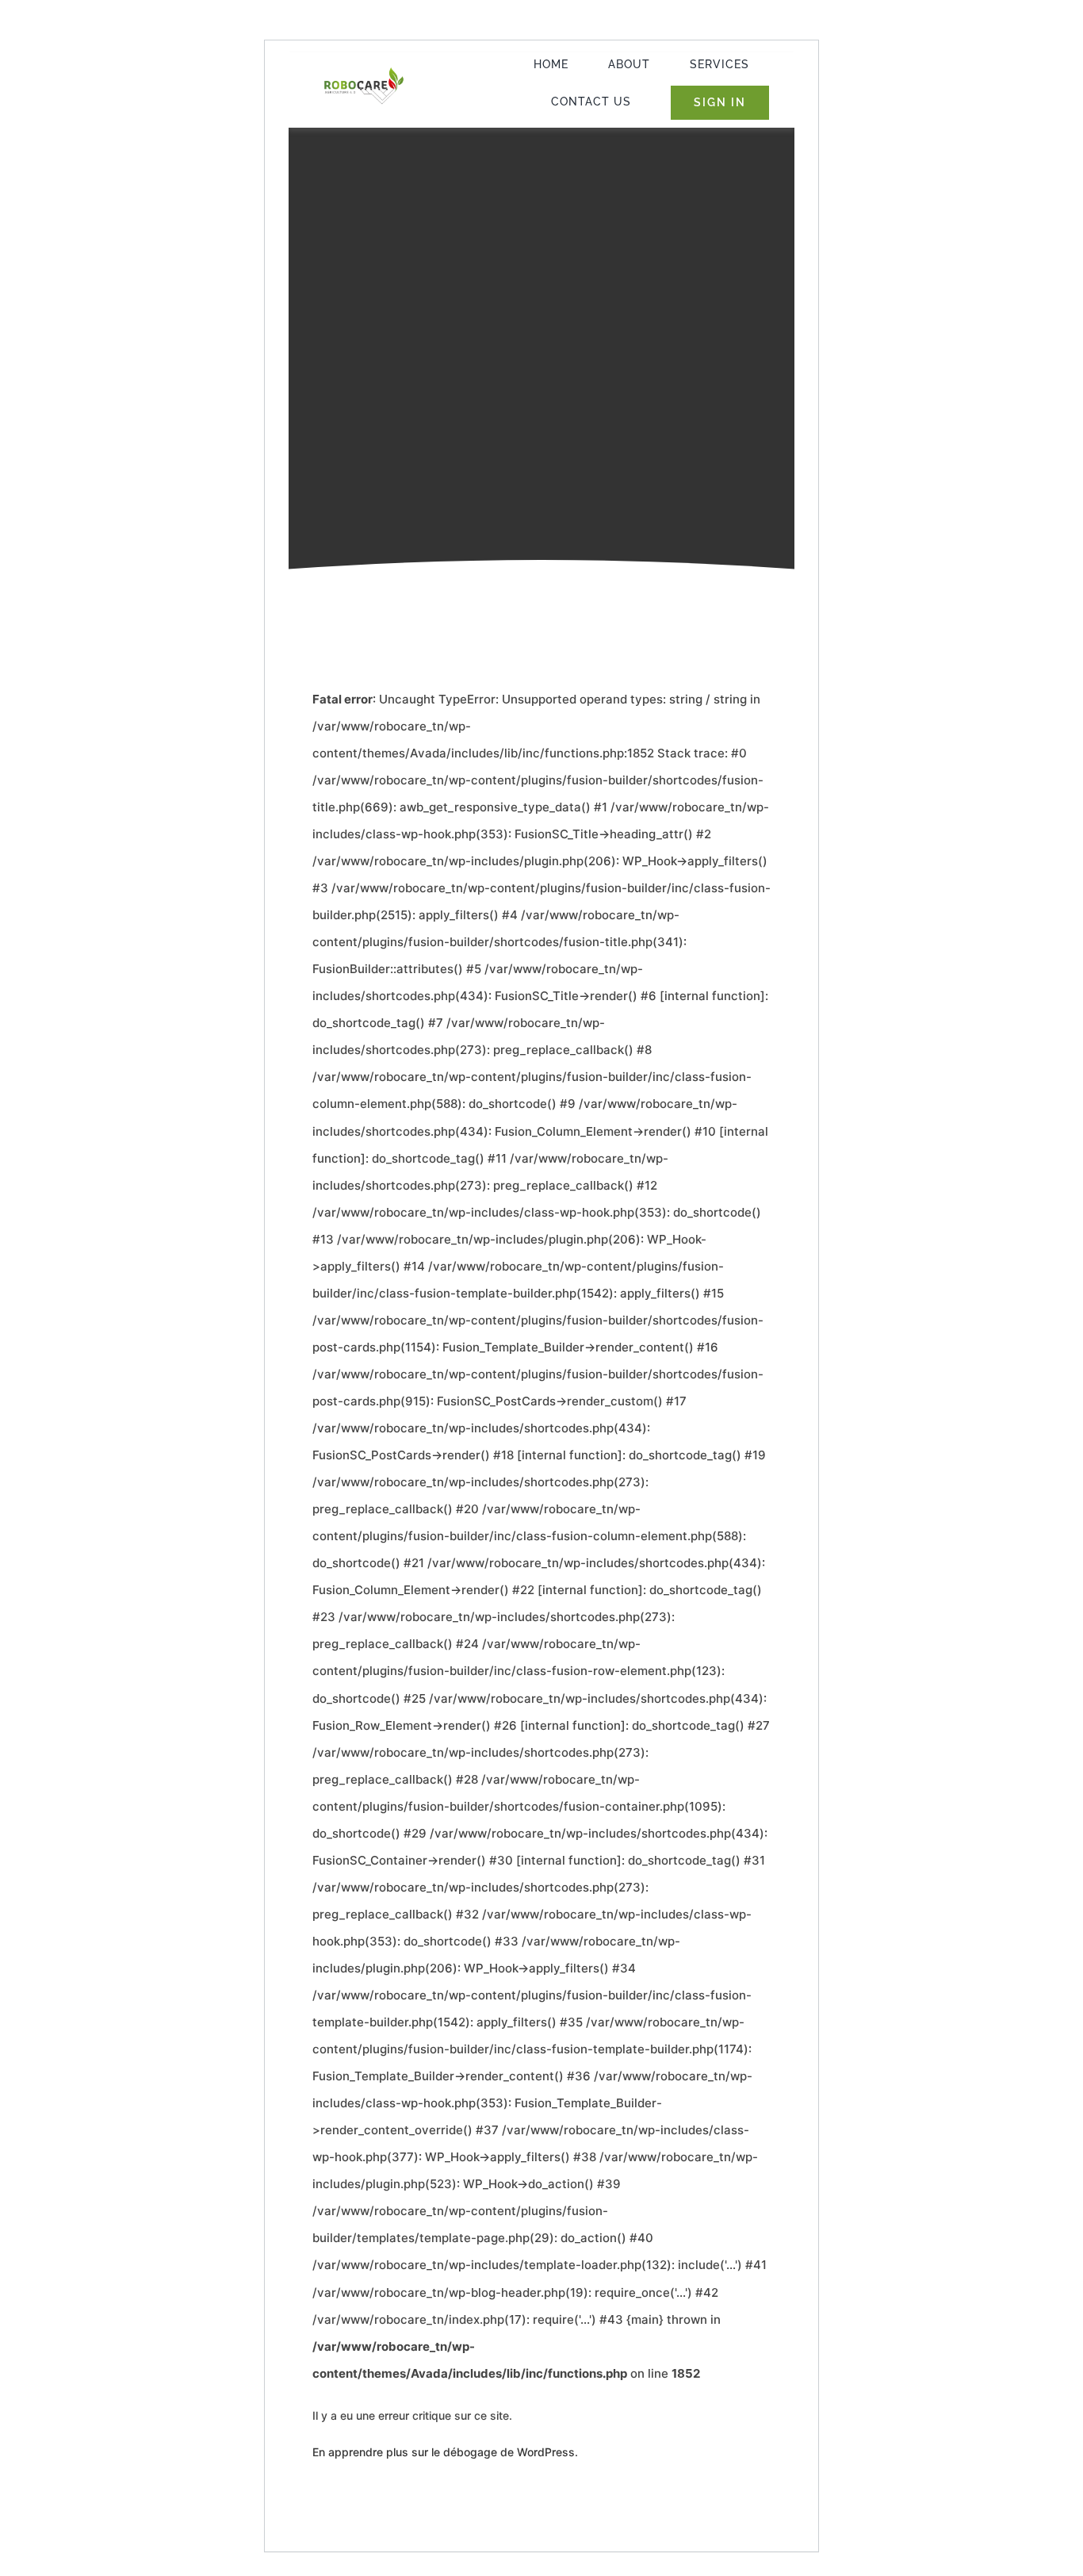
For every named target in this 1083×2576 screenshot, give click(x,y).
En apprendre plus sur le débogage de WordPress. (445, 2452)
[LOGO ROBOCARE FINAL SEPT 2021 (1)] (364, 72)
